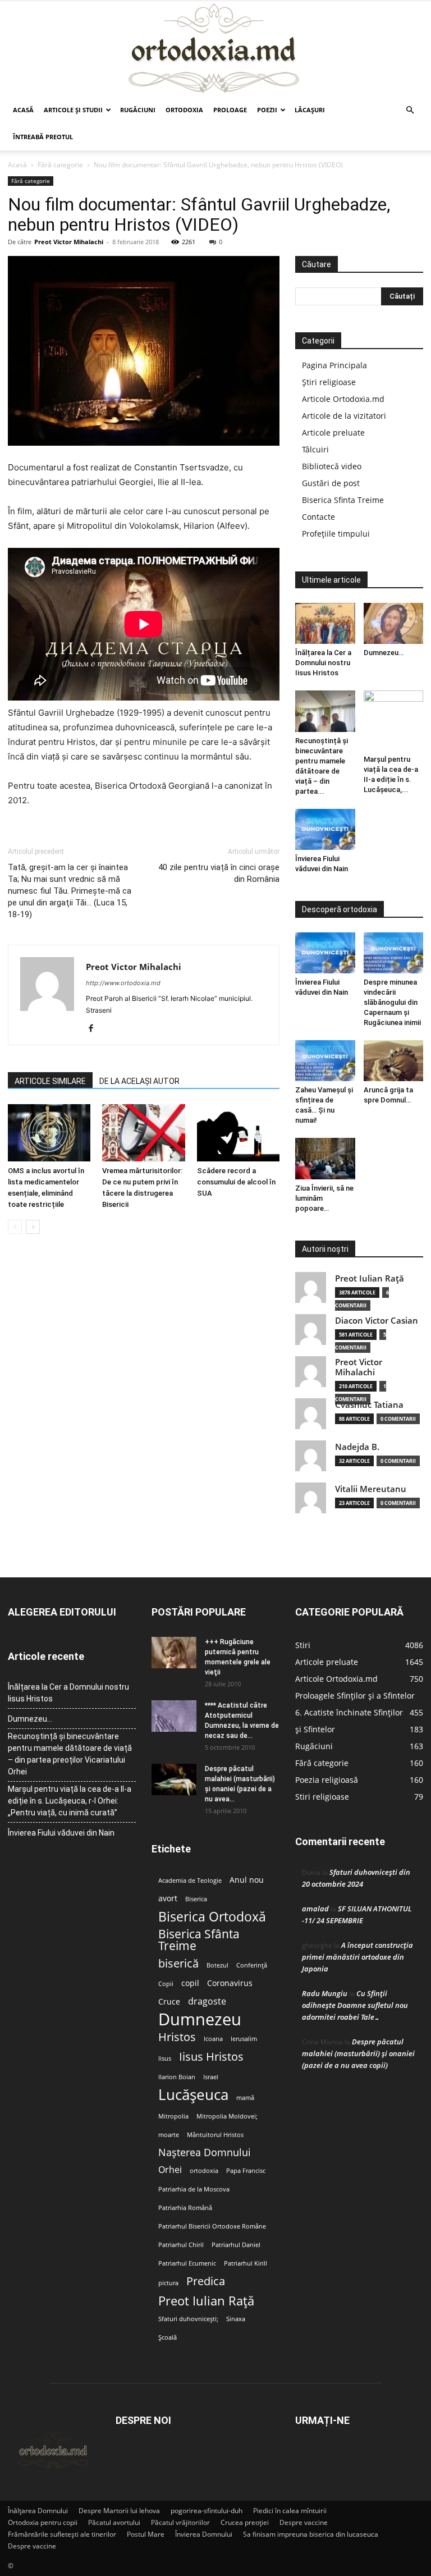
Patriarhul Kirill (246, 2263)
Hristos (177, 2037)
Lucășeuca (193, 2095)
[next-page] (33, 1227)
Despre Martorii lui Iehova (119, 2511)
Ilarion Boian (177, 2077)
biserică (178, 1963)
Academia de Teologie (190, 1880)
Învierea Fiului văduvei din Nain (61, 1833)
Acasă (23, 110)
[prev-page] (15, 1227)
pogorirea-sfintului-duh (207, 2511)
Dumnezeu (200, 2019)
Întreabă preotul (43, 137)
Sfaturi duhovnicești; (188, 2319)
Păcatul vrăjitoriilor (180, 2522)
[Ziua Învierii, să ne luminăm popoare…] (325, 1158)
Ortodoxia (184, 110)
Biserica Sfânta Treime (199, 1940)
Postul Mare (146, 2534)
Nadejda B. (357, 1447)
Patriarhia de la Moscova (194, 2189)
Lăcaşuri (310, 110)
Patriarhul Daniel (236, 2245)
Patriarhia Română (185, 2208)
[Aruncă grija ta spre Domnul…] (394, 1061)
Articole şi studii (73, 110)
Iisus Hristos (211, 2056)
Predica (206, 2281)
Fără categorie (60, 165)
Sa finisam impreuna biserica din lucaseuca (311, 2534)
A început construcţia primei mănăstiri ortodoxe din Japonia (357, 1957)
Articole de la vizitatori (344, 416)
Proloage (230, 110)
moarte (169, 2135)
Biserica (196, 1899)
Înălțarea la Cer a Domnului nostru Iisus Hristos (323, 663)
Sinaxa (236, 2319)
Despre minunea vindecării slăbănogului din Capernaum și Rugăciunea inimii (392, 1002)
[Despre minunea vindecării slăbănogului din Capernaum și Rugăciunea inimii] (394, 953)
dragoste (207, 2001)
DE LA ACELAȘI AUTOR (139, 1081)
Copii (166, 1984)
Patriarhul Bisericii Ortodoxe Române (212, 2226)
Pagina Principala (334, 365)
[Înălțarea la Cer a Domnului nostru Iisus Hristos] (325, 623)
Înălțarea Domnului (38, 2511)
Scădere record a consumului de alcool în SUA (236, 1182)
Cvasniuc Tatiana (369, 1405)
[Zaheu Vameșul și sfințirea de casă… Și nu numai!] (325, 1061)
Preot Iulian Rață (206, 2301)
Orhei (170, 2170)
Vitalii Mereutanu (371, 1489)
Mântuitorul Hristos (215, 2135)
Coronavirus (230, 1983)
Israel (211, 2077)
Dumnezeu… (384, 653)
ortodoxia (204, 2171)
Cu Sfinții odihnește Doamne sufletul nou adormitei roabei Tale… (355, 2005)
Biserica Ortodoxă (212, 1917)
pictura (168, 2283)
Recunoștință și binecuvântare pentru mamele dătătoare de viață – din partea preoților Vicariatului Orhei (70, 1754)
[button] (410, 110)
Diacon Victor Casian (377, 1321)
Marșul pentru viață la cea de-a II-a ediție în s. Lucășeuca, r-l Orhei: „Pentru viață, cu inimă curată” (70, 1801)
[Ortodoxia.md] (215, 49)
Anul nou (247, 1880)
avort (168, 1898)
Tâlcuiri (315, 449)
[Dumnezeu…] (394, 623)
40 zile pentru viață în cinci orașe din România (219, 873)
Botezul (217, 1965)
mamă (245, 2098)
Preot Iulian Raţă (370, 1278)
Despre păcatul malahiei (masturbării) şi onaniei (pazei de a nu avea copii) (358, 2053)
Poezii (267, 110)
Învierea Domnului (204, 2534)
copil (190, 1983)
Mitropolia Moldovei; (227, 2116)
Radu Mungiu (325, 1993)
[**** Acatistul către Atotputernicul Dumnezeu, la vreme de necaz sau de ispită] (174, 1716)
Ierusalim (244, 2039)
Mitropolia (173, 2116)
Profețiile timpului (336, 534)
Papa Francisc (246, 2171)
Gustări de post (331, 483)
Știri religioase (329, 382)
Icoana (213, 2039)
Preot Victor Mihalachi (69, 242)
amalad (315, 1909)
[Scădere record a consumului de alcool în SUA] (238, 1133)
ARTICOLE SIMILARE (50, 1081)
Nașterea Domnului (205, 2152)
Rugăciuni (138, 110)
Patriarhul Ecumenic (187, 2263)
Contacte (318, 517)
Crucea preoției (245, 2522)
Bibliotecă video (332, 466)
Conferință (252, 1965)
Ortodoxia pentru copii (43, 2522)
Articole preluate (333, 433)
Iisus (165, 2058)
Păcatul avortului (114, 2522)
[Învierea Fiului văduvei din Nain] (325, 829)
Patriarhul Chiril (181, 2245)
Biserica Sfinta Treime (343, 500)
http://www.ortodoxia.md (123, 983)
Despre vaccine (304, 2522)
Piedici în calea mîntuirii (290, 2511)
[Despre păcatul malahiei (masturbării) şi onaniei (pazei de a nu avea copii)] (174, 1779)
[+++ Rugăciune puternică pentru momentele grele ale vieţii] (174, 1653)
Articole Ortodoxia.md (343, 399)
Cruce (169, 2002)
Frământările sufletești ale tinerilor (62, 2534)
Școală (168, 2337)
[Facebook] (95, 1029)
